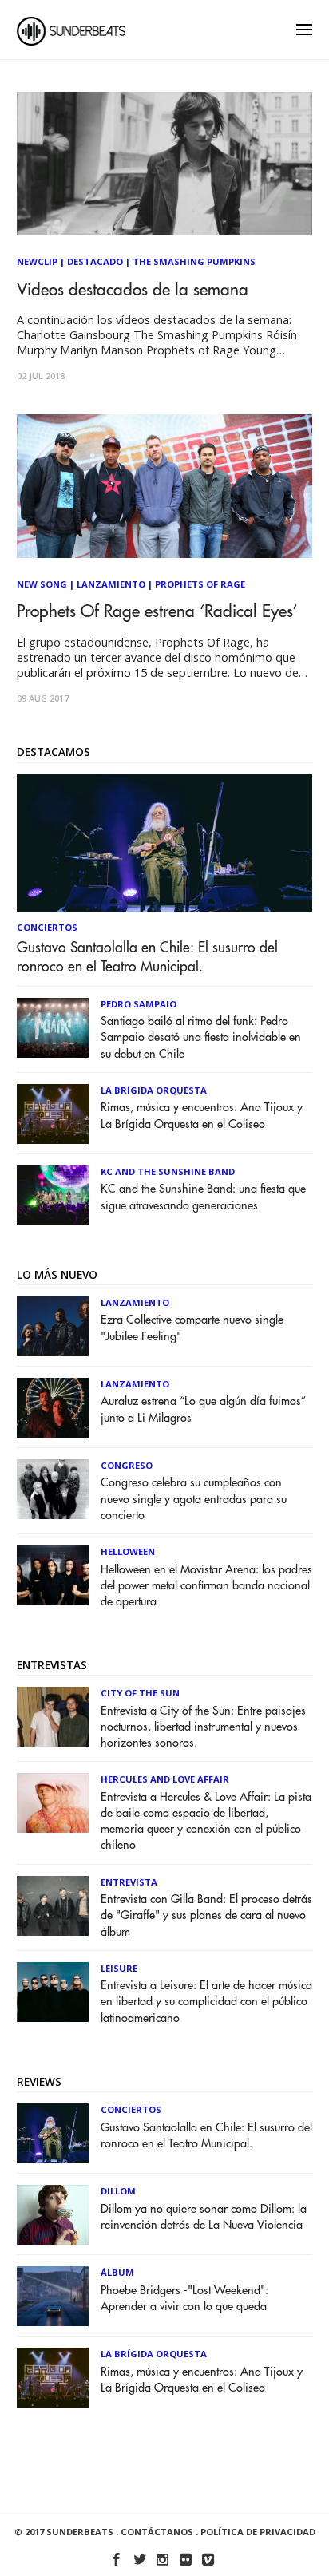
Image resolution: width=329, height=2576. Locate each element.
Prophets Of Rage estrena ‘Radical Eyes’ (157, 612)
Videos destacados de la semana (133, 290)
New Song (42, 584)
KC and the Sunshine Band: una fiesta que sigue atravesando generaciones (203, 1197)
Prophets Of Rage (200, 584)
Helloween (128, 1551)
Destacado (95, 261)
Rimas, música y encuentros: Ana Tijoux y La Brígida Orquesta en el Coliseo (202, 1116)
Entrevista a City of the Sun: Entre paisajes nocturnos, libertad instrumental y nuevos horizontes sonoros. (203, 1727)
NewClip (37, 261)
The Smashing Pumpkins (194, 261)
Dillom (118, 2191)
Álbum (117, 2272)
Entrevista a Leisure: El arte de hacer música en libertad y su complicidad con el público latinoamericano (206, 2002)
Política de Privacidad (258, 2532)
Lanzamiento (111, 584)
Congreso (127, 1465)
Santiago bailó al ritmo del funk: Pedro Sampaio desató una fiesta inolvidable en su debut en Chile (201, 1037)
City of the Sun (140, 1693)
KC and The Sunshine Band (168, 1171)
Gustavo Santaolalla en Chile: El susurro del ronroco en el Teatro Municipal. (147, 957)
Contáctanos (157, 2532)
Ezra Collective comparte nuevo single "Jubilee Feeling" (192, 1328)
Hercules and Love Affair (165, 1779)
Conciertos (47, 927)
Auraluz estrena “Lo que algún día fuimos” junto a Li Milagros (203, 1409)
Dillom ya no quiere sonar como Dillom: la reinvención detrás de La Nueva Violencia (204, 2217)
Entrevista (129, 1882)
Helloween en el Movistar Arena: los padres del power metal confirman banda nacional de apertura (206, 1586)
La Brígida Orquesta (154, 1090)
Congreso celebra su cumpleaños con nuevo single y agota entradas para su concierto (194, 1499)
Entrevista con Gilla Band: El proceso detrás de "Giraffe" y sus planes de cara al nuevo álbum (206, 1915)
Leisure (119, 1968)
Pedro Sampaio (139, 1004)
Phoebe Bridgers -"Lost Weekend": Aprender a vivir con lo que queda (184, 2299)
